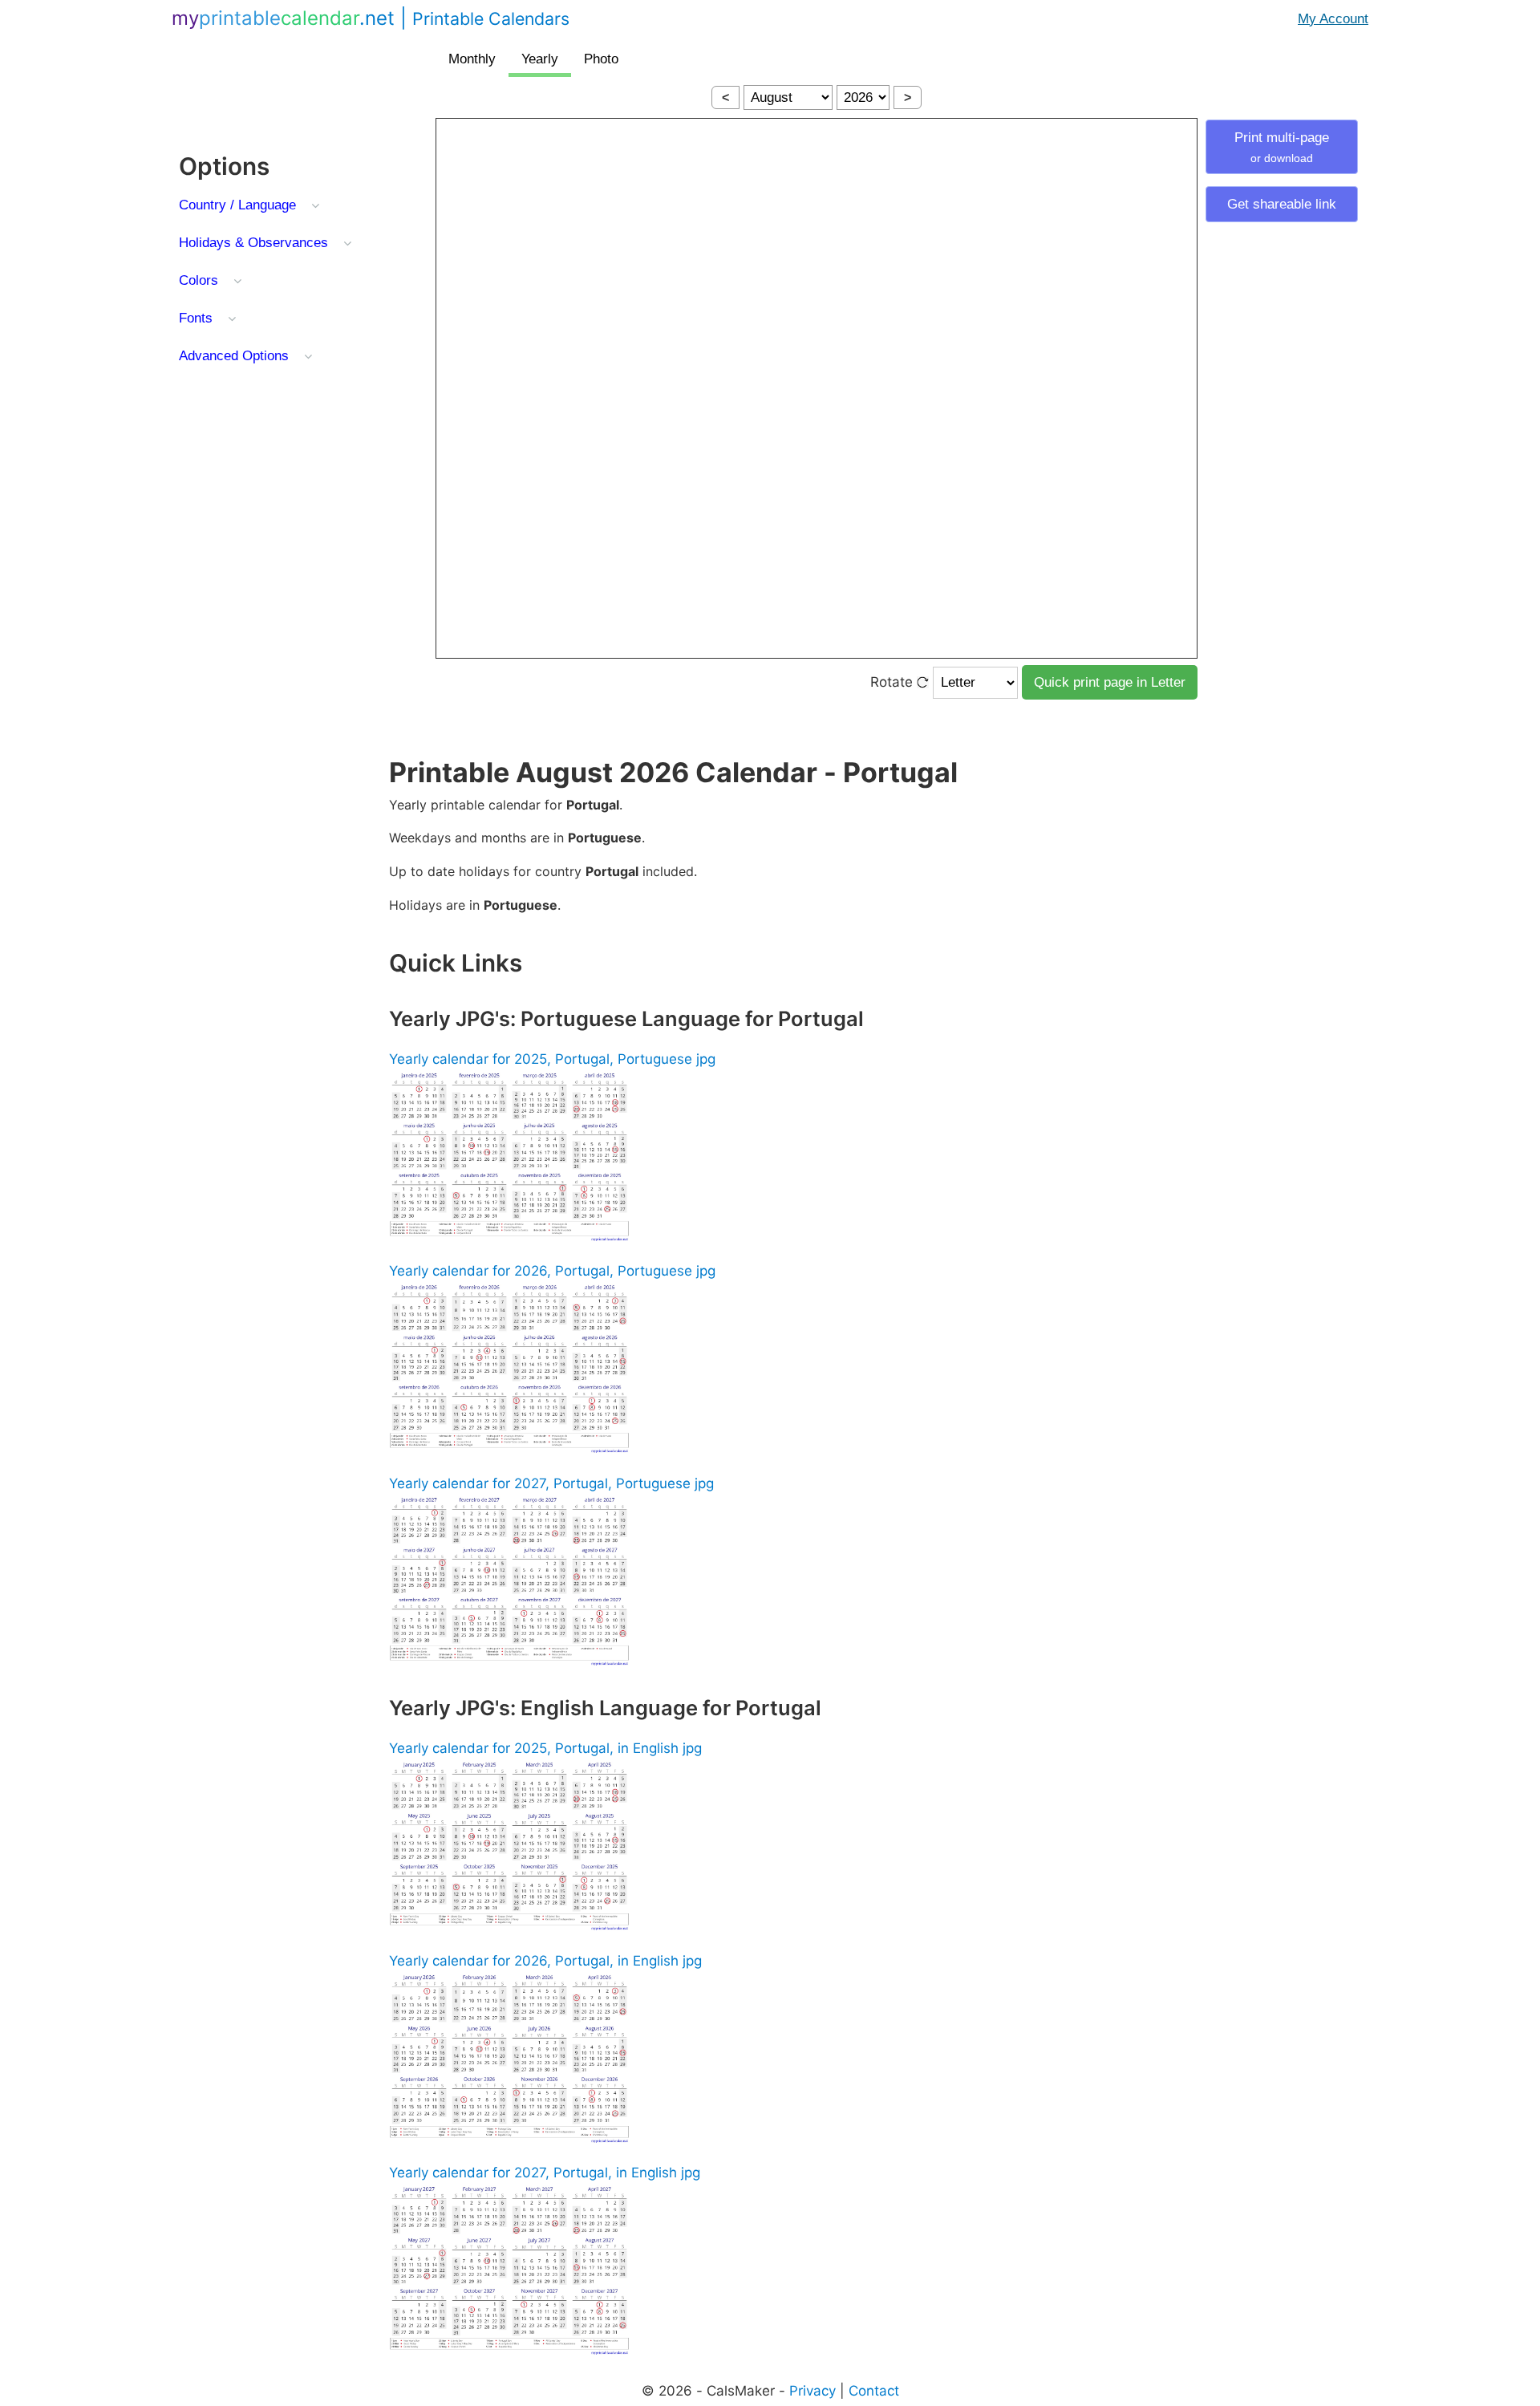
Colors (199, 280)
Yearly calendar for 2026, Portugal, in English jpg (545, 1961)
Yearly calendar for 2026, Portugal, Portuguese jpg (552, 1271)
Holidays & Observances (253, 243)
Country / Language (237, 205)
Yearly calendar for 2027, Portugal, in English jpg (545, 2173)
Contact (874, 2391)
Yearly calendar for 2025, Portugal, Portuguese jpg (552, 1059)
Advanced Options (234, 356)
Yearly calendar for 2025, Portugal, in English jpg (545, 1748)
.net (371, 18)
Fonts (196, 318)
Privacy (813, 2391)
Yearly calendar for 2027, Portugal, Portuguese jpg (551, 1483)
